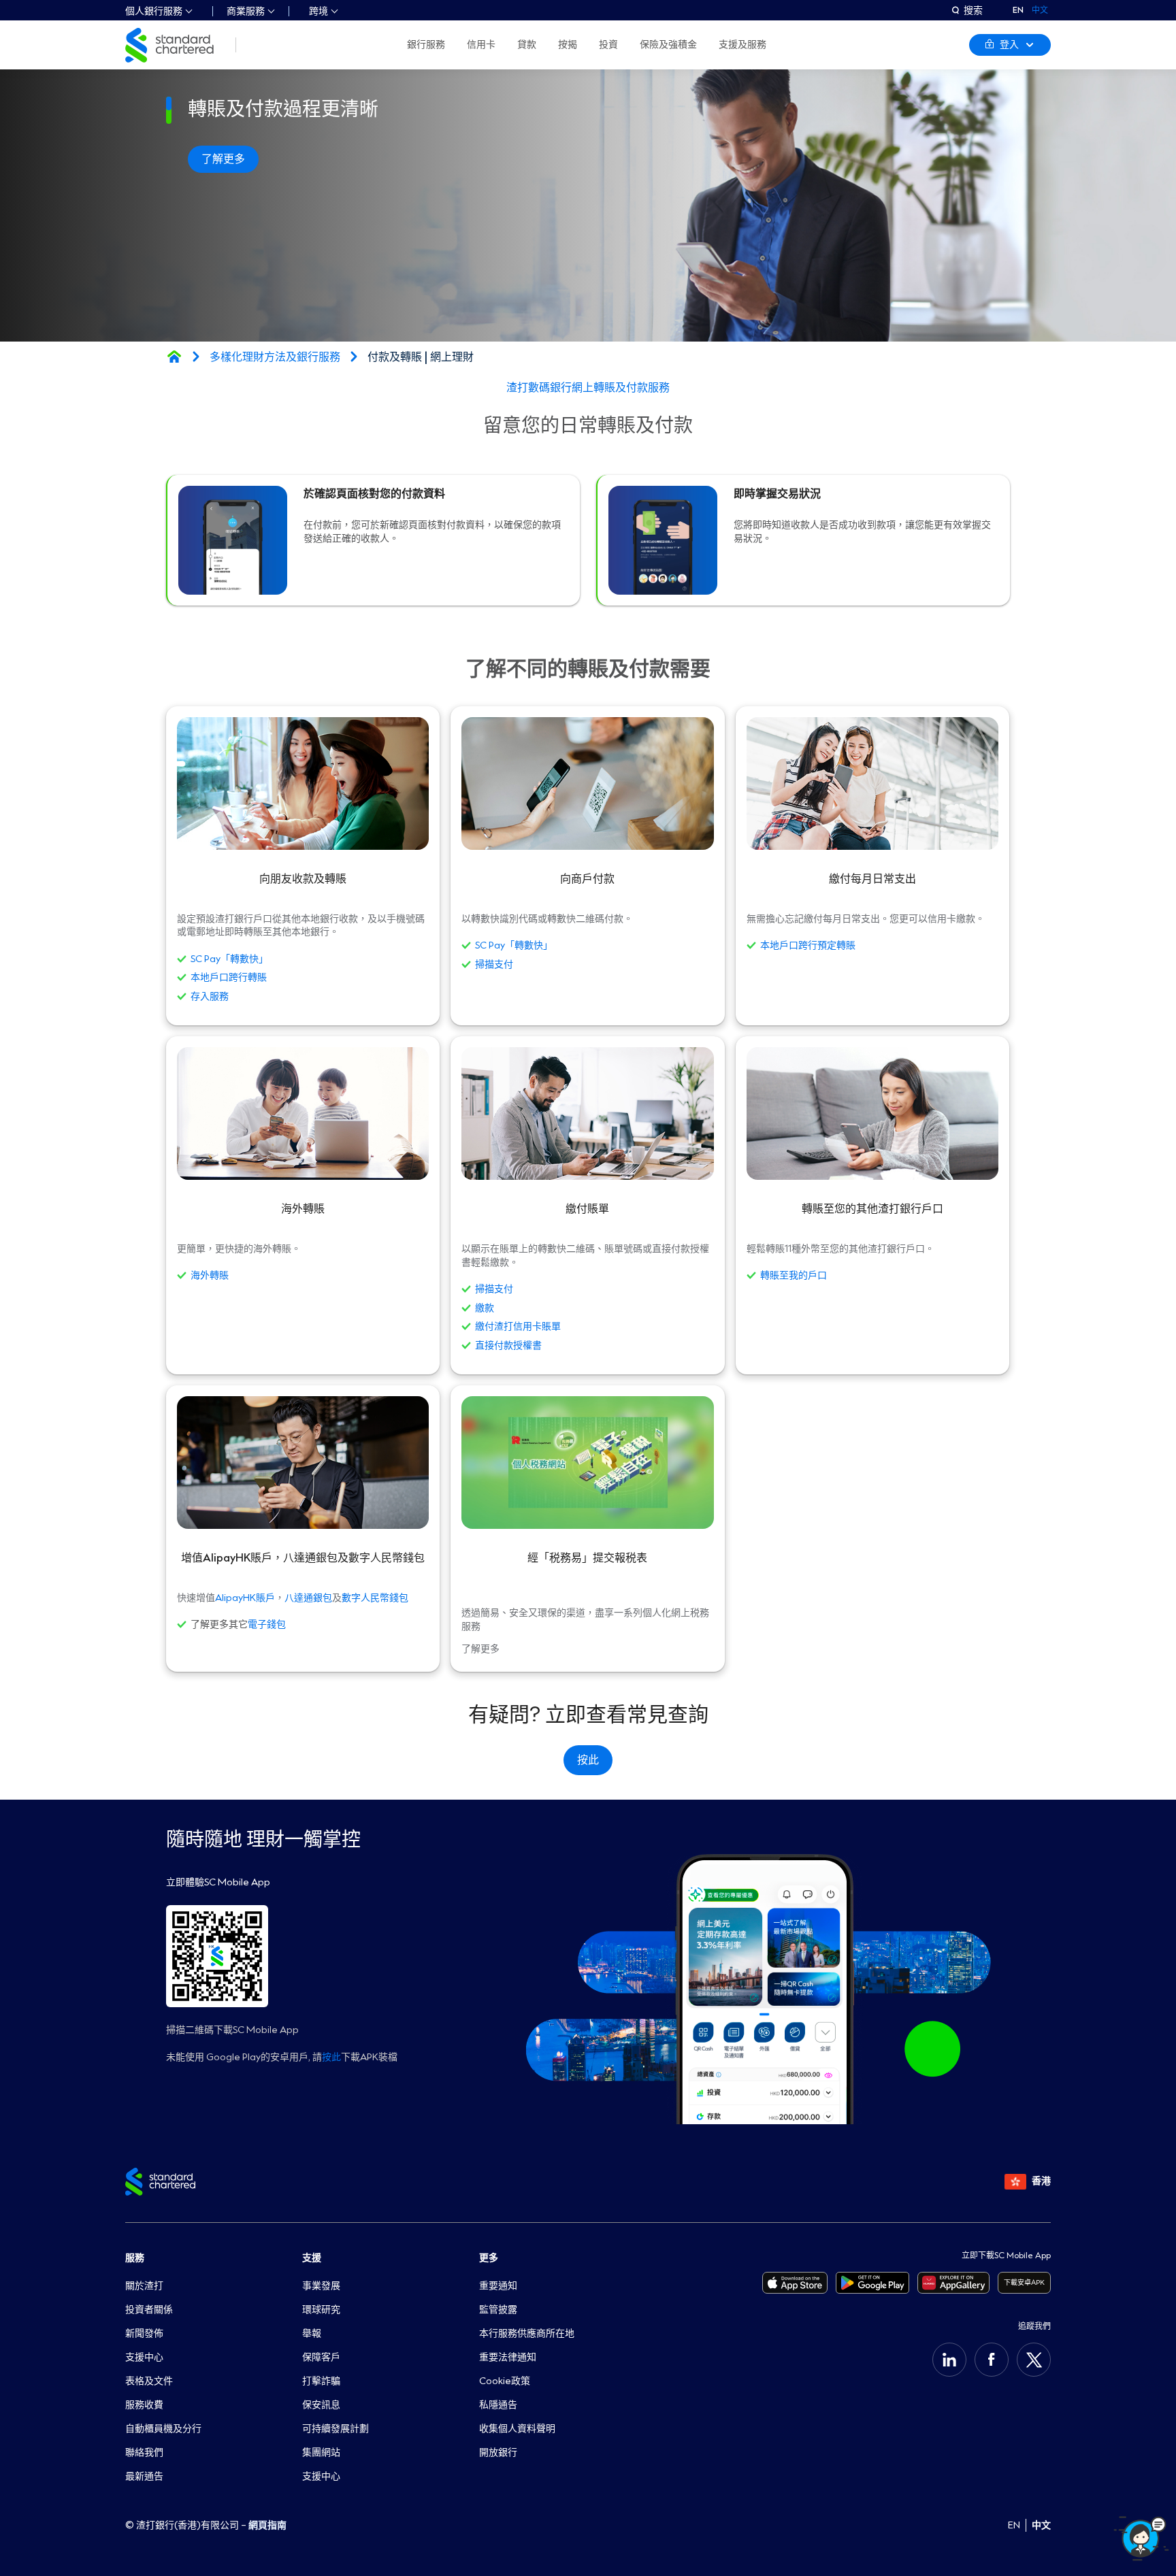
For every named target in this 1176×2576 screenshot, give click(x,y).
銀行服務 (426, 45)
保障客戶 (321, 2357)
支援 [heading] (312, 2258)
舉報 (312, 2333)
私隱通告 (498, 2405)
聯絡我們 (144, 2453)
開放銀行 (498, 2453)
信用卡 (481, 45)
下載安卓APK (1024, 2282)
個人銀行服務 (154, 11)
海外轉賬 (210, 1276)
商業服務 (246, 11)
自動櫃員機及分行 (163, 2429)
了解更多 (223, 159)
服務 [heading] (135, 2258)
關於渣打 (144, 2286)
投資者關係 (149, 2310)
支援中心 (144, 2357)
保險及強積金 (668, 45)
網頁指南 (267, 2525)
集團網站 (321, 2453)
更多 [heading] (489, 2258)
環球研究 (321, 2310)
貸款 (527, 45)
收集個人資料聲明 (517, 2429)
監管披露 (498, 2310)
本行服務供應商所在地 (527, 2333)
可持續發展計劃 (336, 2429)
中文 (1041, 2525)
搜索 (973, 10)
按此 (331, 2057)
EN (1018, 10)
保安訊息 (321, 2405)
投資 (608, 45)
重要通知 (498, 2286)
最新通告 (144, 2476)
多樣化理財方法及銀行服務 (275, 357)
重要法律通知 (508, 2357)
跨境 (318, 11)
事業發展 (321, 2286)
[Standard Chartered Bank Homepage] (174, 357)
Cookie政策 (505, 2381)
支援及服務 (742, 45)
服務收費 (144, 2405)
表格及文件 (149, 2381)
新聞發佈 (144, 2333)
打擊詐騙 (321, 2381)
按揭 (568, 45)
